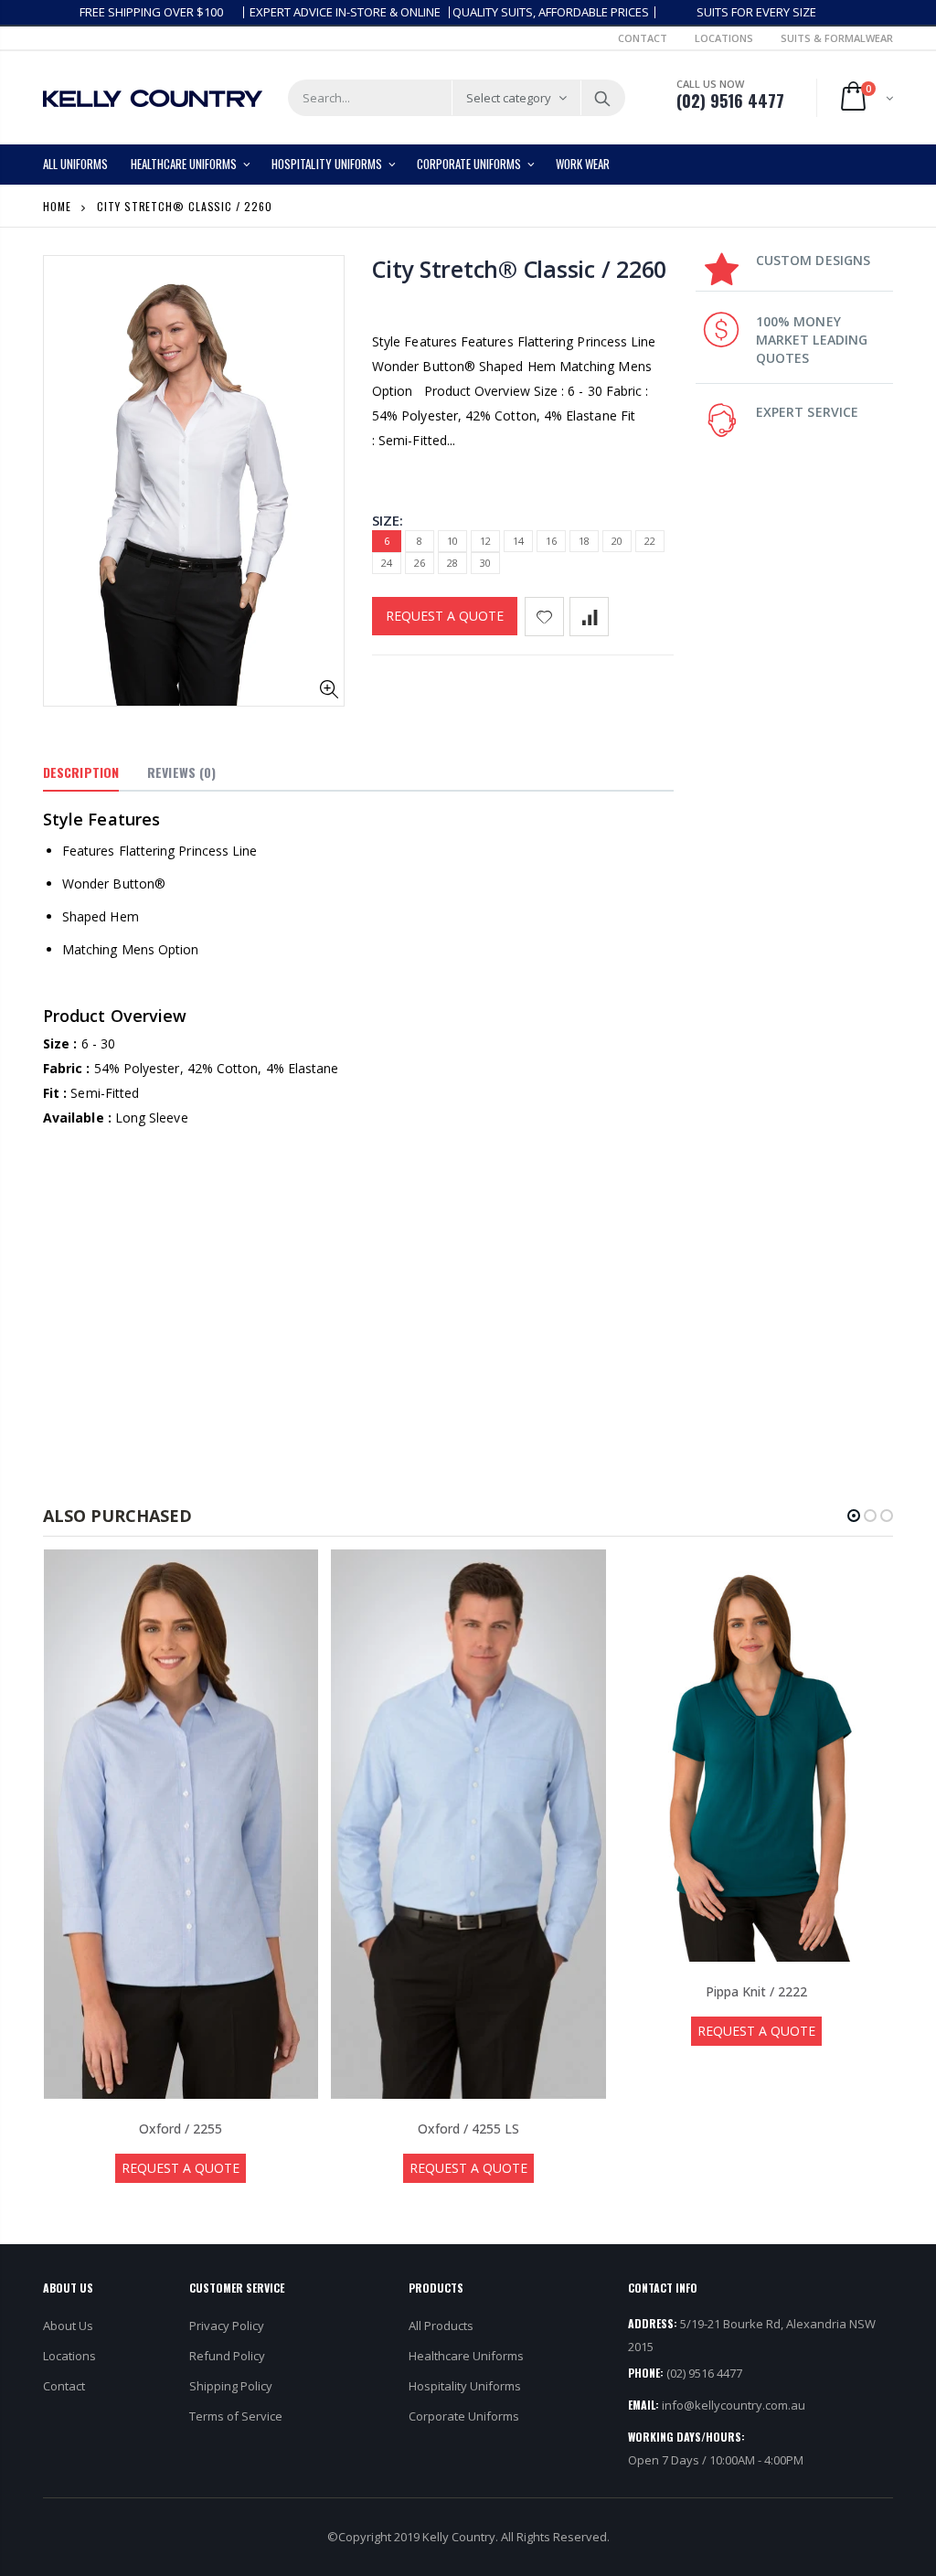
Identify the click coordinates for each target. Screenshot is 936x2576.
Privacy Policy (227, 2326)
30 (485, 563)
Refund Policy (227, 2356)
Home (57, 206)
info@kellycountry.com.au (734, 2405)
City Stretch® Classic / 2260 (519, 269)
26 (420, 563)
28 (452, 563)
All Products (441, 2326)
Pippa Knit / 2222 (756, 1991)
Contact (643, 38)
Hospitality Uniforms (465, 2386)
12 (485, 541)
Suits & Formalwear (837, 38)
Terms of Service (236, 2416)
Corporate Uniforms (464, 2416)
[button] (854, 1516)
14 (518, 541)
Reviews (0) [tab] (181, 772)
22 (650, 541)
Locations (724, 38)
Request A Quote (445, 616)
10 (452, 541)
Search (602, 98)
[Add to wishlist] (544, 617)
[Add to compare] (589, 617)
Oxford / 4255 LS (468, 2129)
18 (584, 541)
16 (551, 541)
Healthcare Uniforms (466, 2356)
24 (387, 563)
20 (617, 541)
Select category (509, 98)
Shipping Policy (231, 2386)
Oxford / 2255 (181, 2129)
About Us (68, 2326)
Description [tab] (81, 772)
